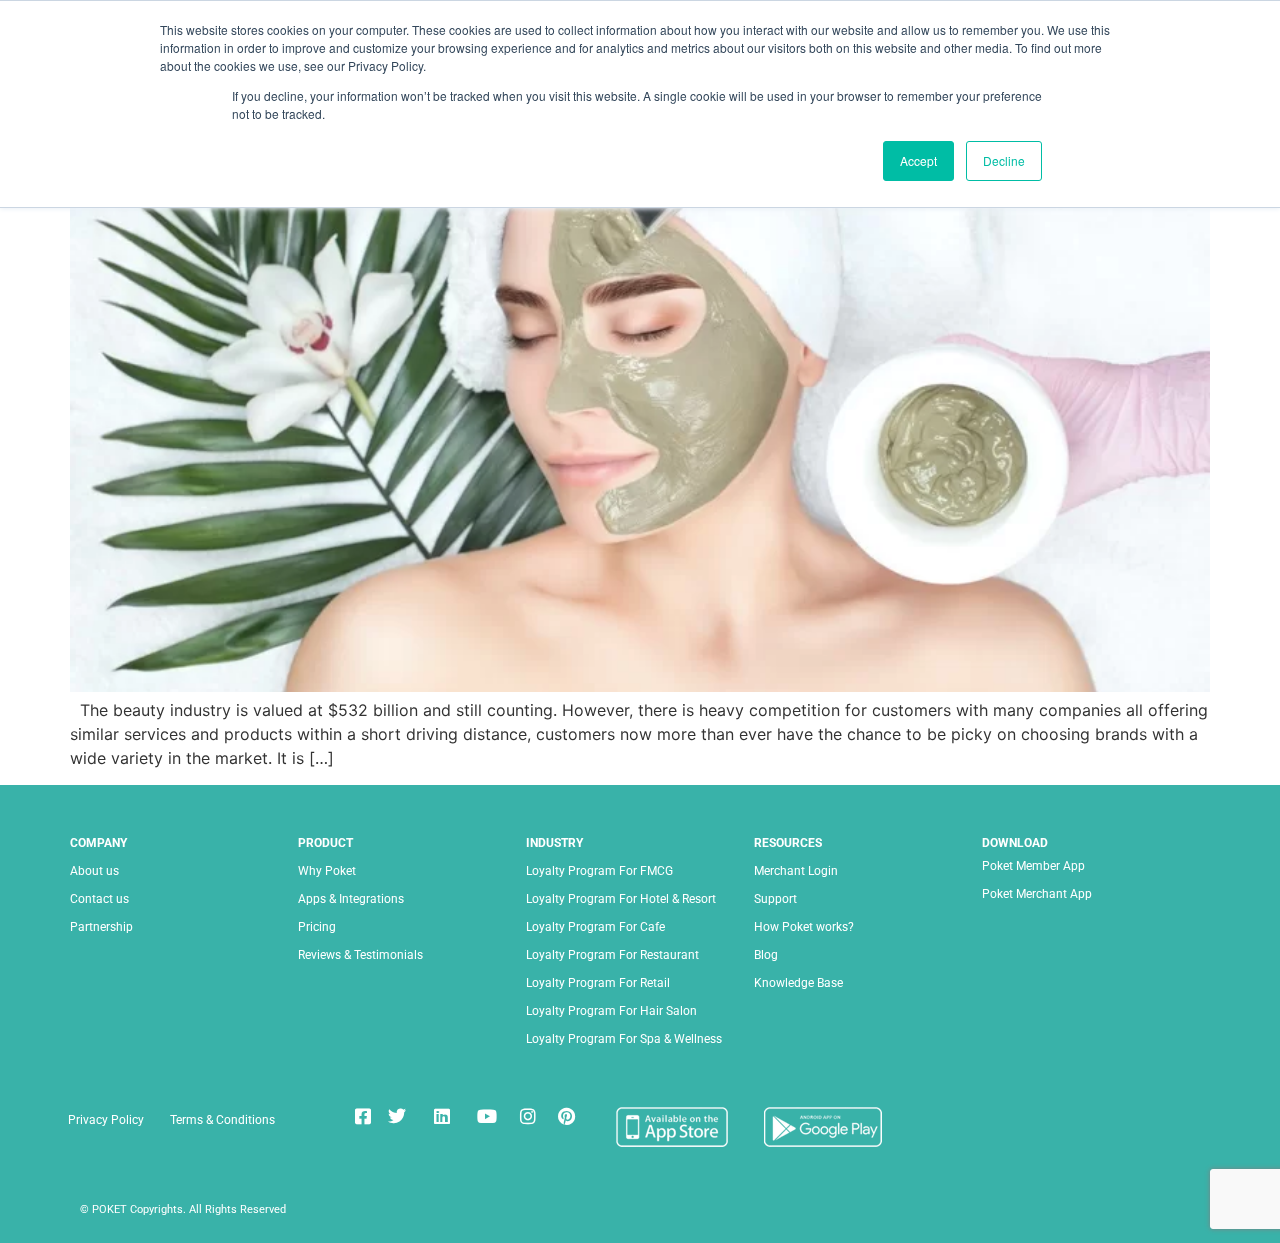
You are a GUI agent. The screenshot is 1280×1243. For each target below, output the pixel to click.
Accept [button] (918, 160)
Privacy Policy (106, 1120)
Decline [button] (1004, 160)
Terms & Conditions (222, 1120)
